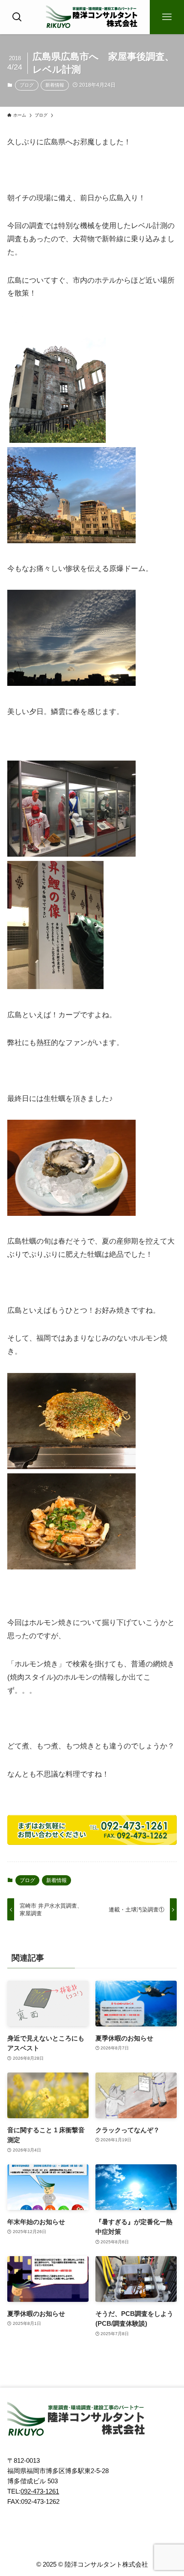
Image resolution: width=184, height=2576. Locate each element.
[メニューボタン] (167, 17)
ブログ (27, 85)
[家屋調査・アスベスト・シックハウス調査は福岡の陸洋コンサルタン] (92, 17)
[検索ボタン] (17, 17)
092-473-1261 (40, 2491)
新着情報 (55, 85)
